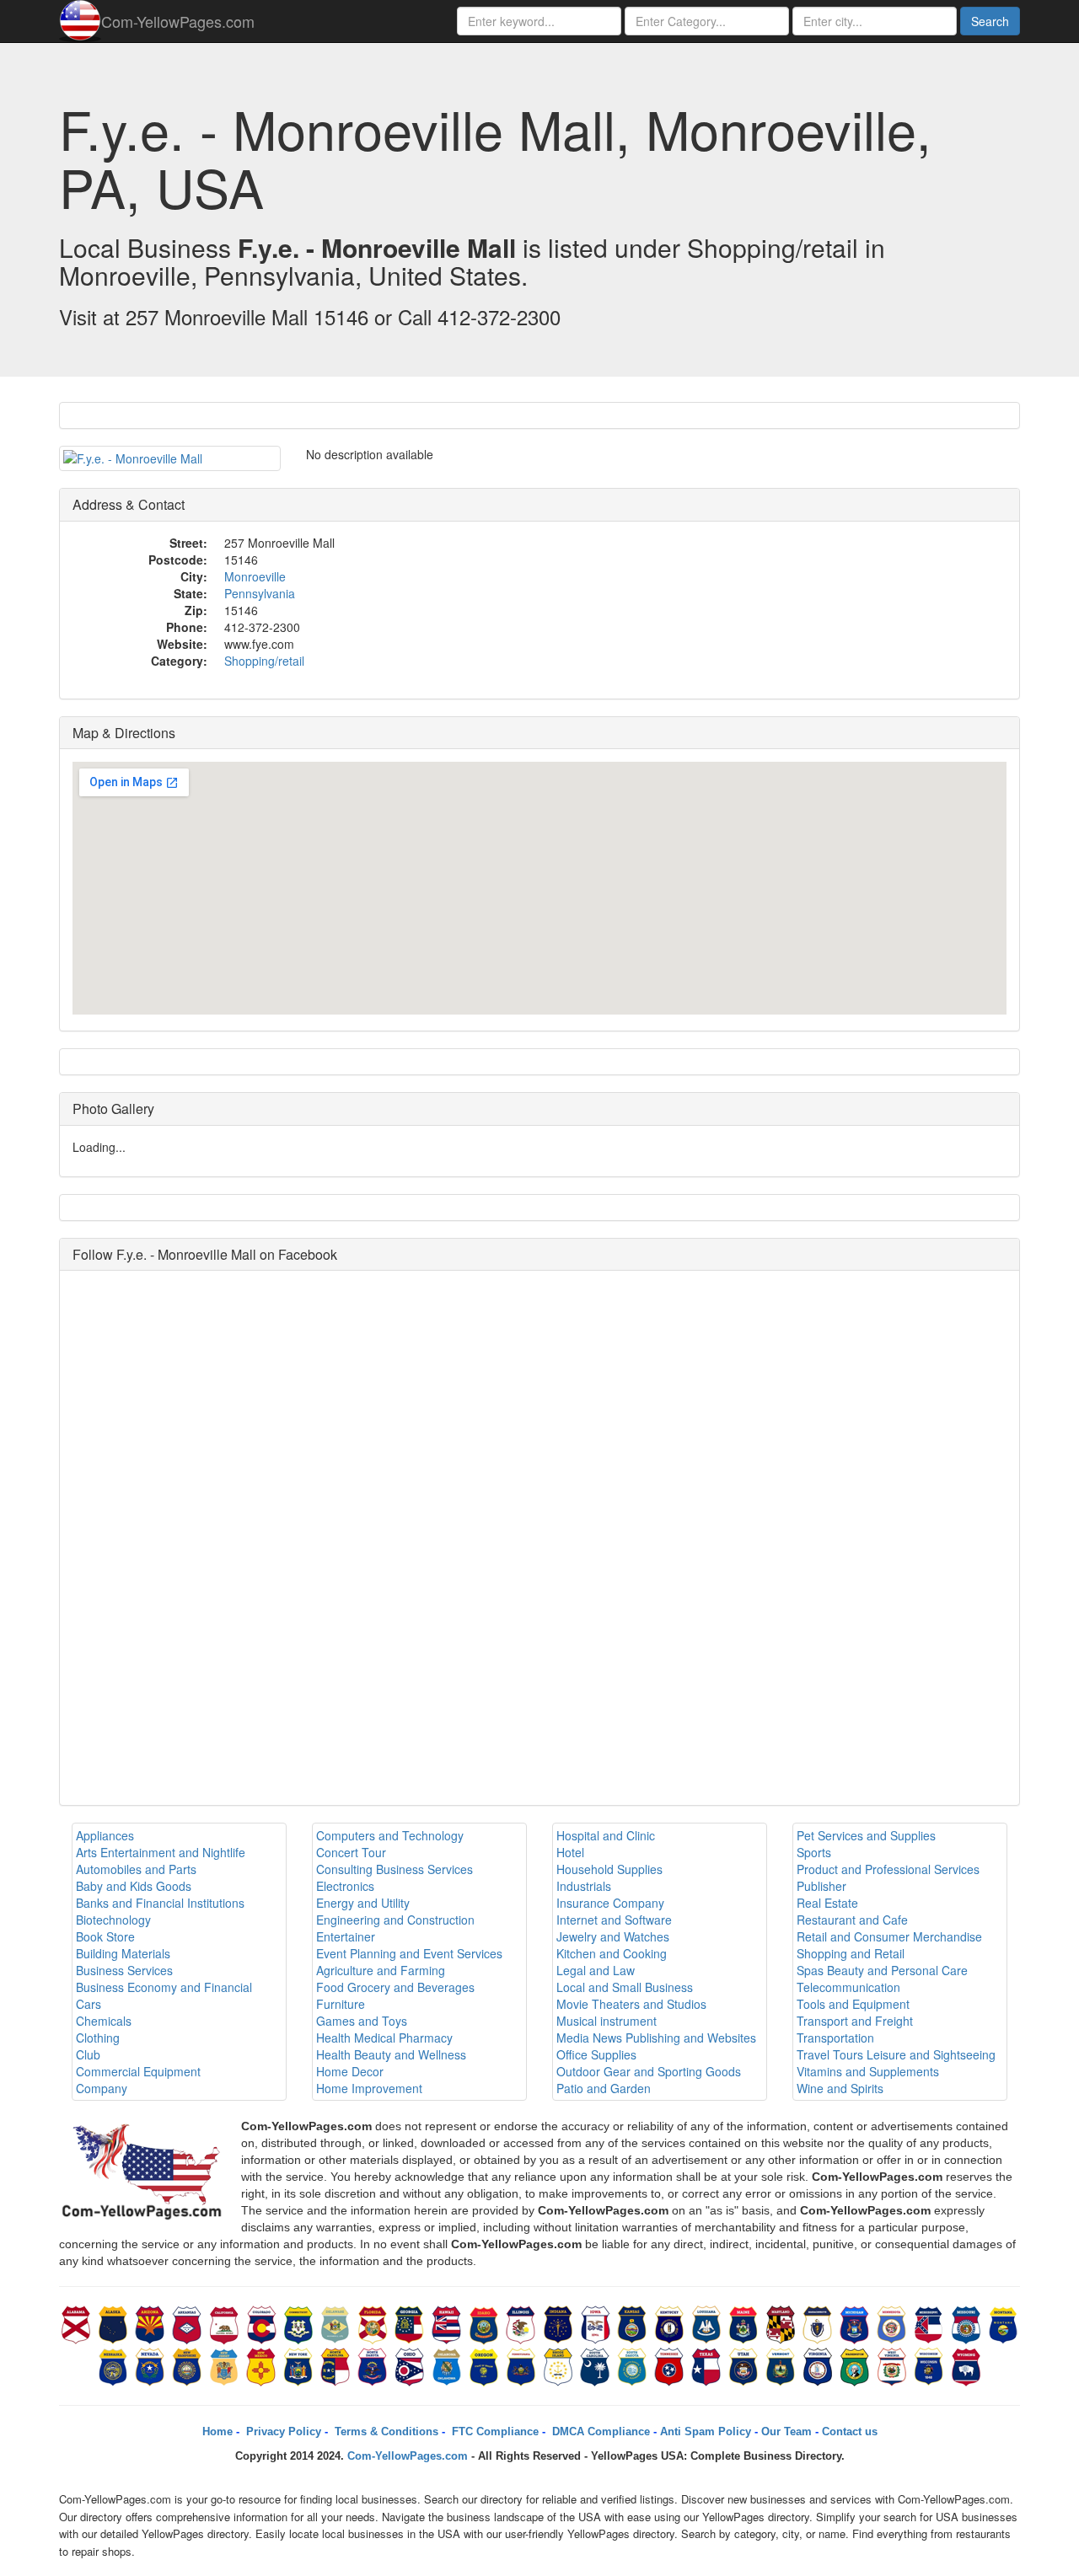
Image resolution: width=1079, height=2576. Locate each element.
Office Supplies (596, 2054)
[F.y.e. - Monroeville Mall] (170, 458)
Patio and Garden (604, 2088)
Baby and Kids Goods (134, 1886)
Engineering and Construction (395, 1920)
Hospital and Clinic (606, 1835)
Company (102, 2088)
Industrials (584, 1886)
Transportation (835, 2038)
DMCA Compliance (599, 2431)
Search (990, 21)
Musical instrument (607, 2021)
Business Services (124, 1970)
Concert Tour (351, 1852)
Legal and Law (596, 1970)
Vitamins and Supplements (868, 2071)
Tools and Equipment (853, 2004)
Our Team (786, 2431)
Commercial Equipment (138, 2071)
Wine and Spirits (840, 2088)
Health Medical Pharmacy (384, 2038)
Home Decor (350, 2071)
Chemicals (104, 2021)
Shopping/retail (264, 661)
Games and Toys (362, 2021)
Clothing (98, 2038)
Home (217, 2431)
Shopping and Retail (851, 1953)
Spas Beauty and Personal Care (882, 1970)
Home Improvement (369, 2088)
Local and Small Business (625, 1987)
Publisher (821, 1886)
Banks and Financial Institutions (160, 1903)
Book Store (105, 1936)
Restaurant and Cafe (852, 1920)
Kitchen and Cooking (612, 1953)
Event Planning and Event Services (409, 1953)
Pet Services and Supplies (866, 1835)
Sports (814, 1852)
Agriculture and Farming (381, 1970)
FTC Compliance (494, 2431)
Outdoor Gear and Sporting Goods (649, 2071)
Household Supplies (609, 1869)
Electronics (345, 1886)
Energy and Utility (363, 1903)
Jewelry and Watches (613, 1936)
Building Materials (123, 1953)
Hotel (570, 1852)
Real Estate (827, 1903)
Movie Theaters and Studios (631, 2004)
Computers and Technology (390, 1835)
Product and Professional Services (888, 1869)
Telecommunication (848, 1987)
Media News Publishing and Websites (656, 2038)
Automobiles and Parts (136, 1869)
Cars (89, 2004)
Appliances (105, 1835)
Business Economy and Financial (164, 1987)
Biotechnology (113, 1920)
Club (88, 2054)
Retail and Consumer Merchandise (889, 1936)
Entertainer (346, 1936)
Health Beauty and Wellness (391, 2054)
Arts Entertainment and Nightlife (161, 1852)
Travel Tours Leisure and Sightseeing (896, 2054)
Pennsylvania (260, 593)
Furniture (341, 2004)
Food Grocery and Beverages (395, 1987)
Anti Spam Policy (706, 2431)
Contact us (850, 2431)
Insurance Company (610, 1903)
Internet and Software (614, 1920)
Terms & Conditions (385, 2431)
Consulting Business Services (395, 1869)
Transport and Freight (855, 2021)
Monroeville (255, 576)
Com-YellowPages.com (178, 21)
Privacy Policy (282, 2431)
